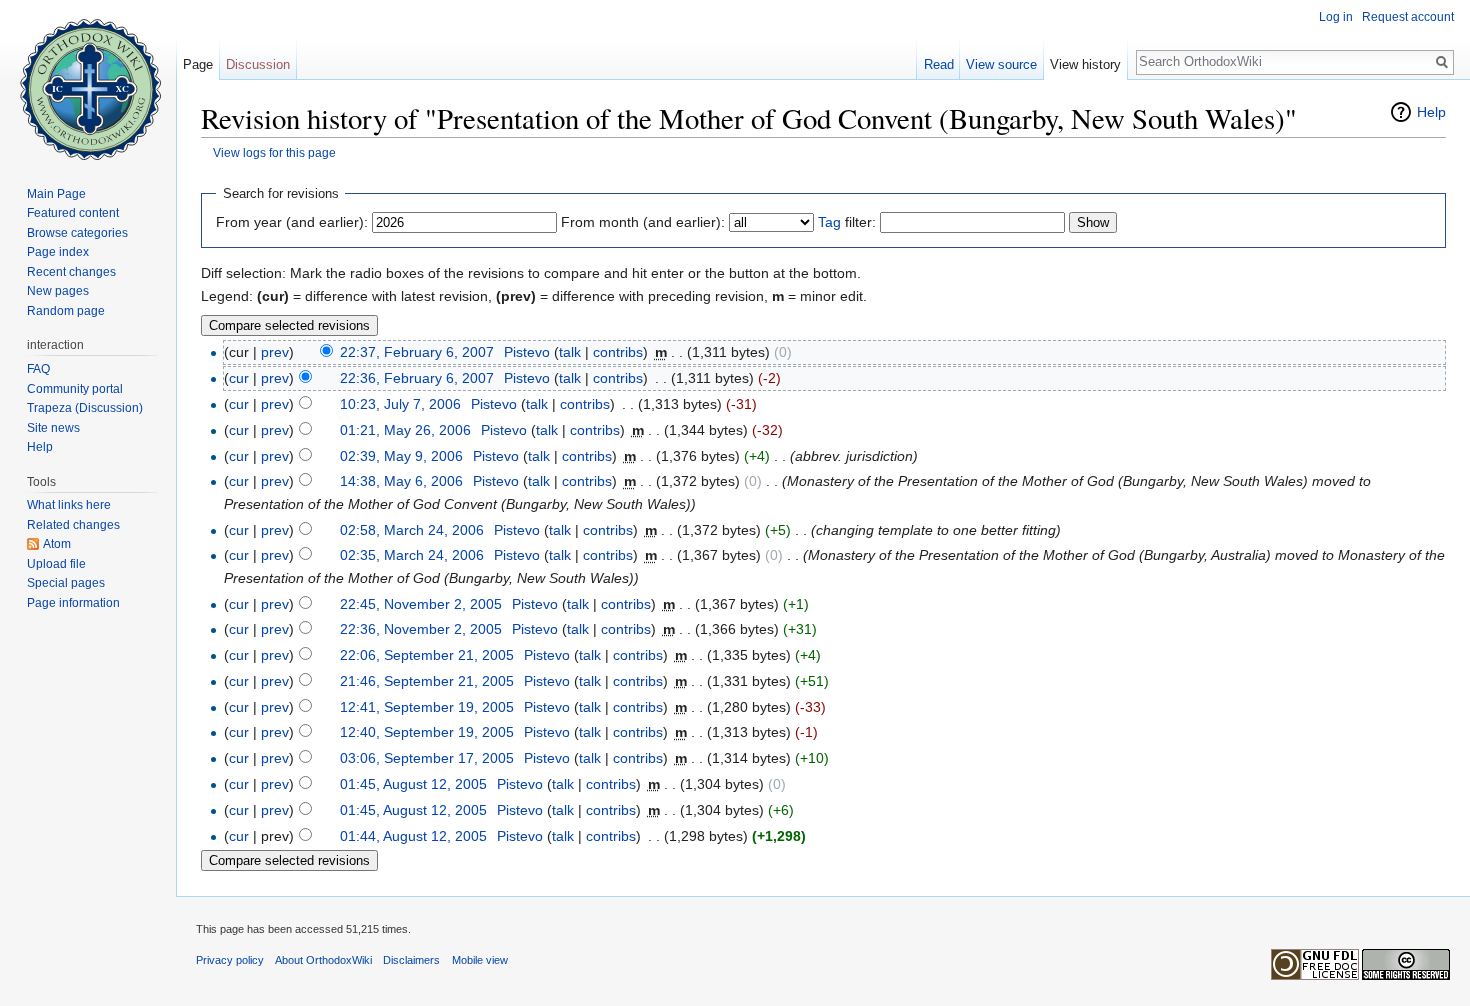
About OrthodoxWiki (323, 960)
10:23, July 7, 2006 (400, 404)
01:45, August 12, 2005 (413, 784)
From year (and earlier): (292, 222)
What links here (69, 505)
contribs (618, 352)
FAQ (38, 369)
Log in (1336, 17)
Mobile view (480, 960)
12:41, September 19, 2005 (427, 707)
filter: (847, 222)
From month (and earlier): (643, 222)
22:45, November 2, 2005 (421, 604)
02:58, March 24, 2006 (412, 530)
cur (239, 378)
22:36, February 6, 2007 (417, 378)
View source (1001, 64)
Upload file (56, 564)
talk (570, 352)
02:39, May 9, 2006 (401, 456)
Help (1431, 112)
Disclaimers (411, 960)
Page (198, 64)
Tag (829, 222)
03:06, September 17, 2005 (427, 758)
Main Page (56, 194)
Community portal (75, 389)
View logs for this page (274, 152)
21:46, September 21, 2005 (427, 681)
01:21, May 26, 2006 (405, 430)
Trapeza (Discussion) (85, 408)
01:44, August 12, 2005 (413, 836)
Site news (53, 428)
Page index (58, 252)
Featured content (73, 213)
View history (1085, 64)
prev (275, 352)
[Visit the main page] (88, 80)
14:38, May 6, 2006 (401, 481)
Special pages (66, 583)
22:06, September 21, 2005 (427, 655)
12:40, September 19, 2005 (427, 732)
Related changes (73, 525)
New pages (58, 291)
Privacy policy (230, 960)
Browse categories (77, 233)
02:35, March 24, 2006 (412, 555)
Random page (66, 311)
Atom (57, 544)
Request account (1408, 17)
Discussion (258, 64)
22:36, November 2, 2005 (421, 629)
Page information (73, 603)
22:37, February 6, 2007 (417, 352)
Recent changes (71, 272)
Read (939, 64)
